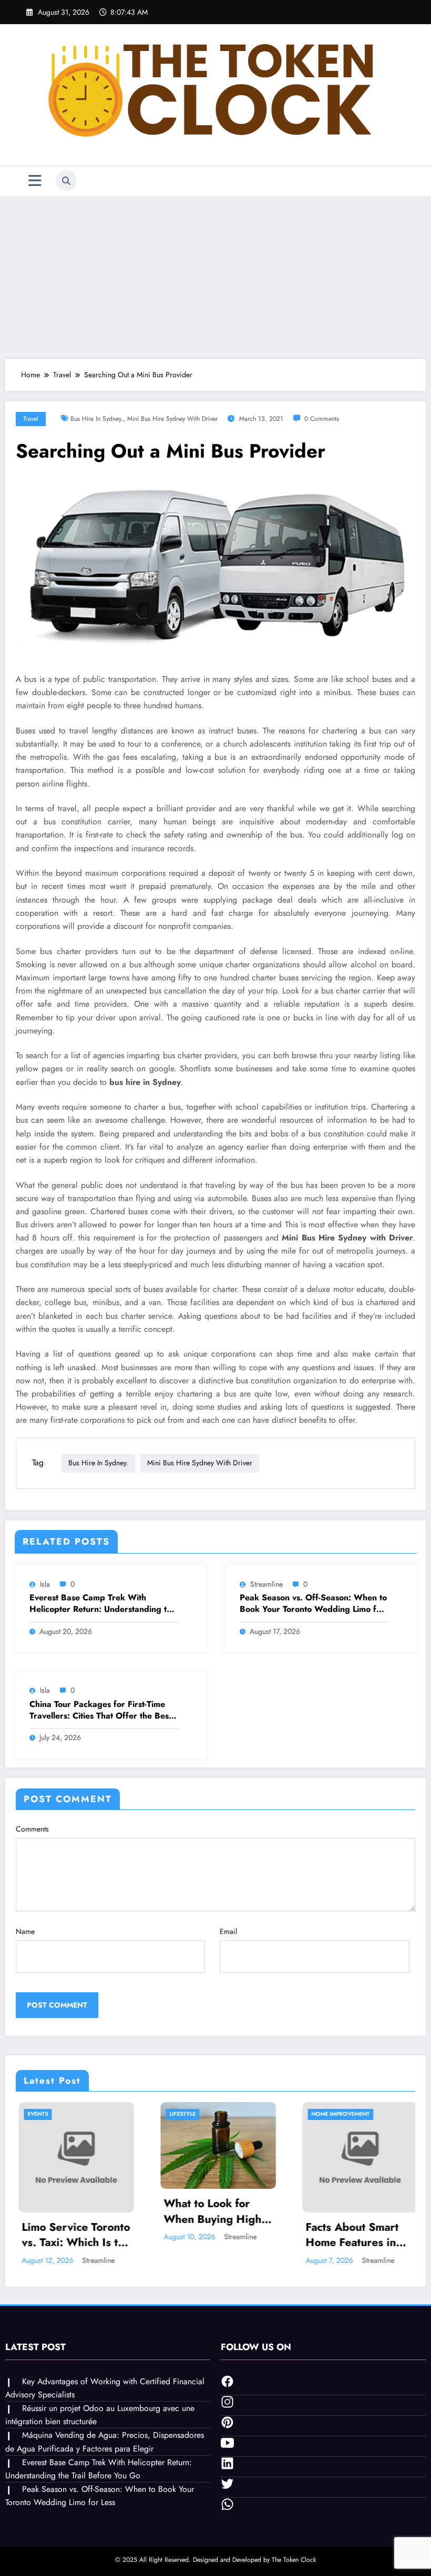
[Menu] (35, 181)
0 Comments (322, 419)
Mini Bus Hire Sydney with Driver (172, 419)
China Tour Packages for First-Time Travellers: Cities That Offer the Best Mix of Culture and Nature (100, 1710)
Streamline (266, 1584)
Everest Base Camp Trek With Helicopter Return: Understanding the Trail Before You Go (103, 1604)
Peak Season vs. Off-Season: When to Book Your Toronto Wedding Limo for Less (313, 1604)
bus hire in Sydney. (97, 419)
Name (25, 1931)
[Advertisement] (215, 275)
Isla (45, 1584)
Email (228, 1931)
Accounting (387, 2114)
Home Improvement (256, 2114)
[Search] (66, 181)
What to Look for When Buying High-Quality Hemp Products (130, 2212)
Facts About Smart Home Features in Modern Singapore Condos (270, 2235)
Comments (32, 1829)
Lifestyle (98, 2114)
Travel (31, 419)
